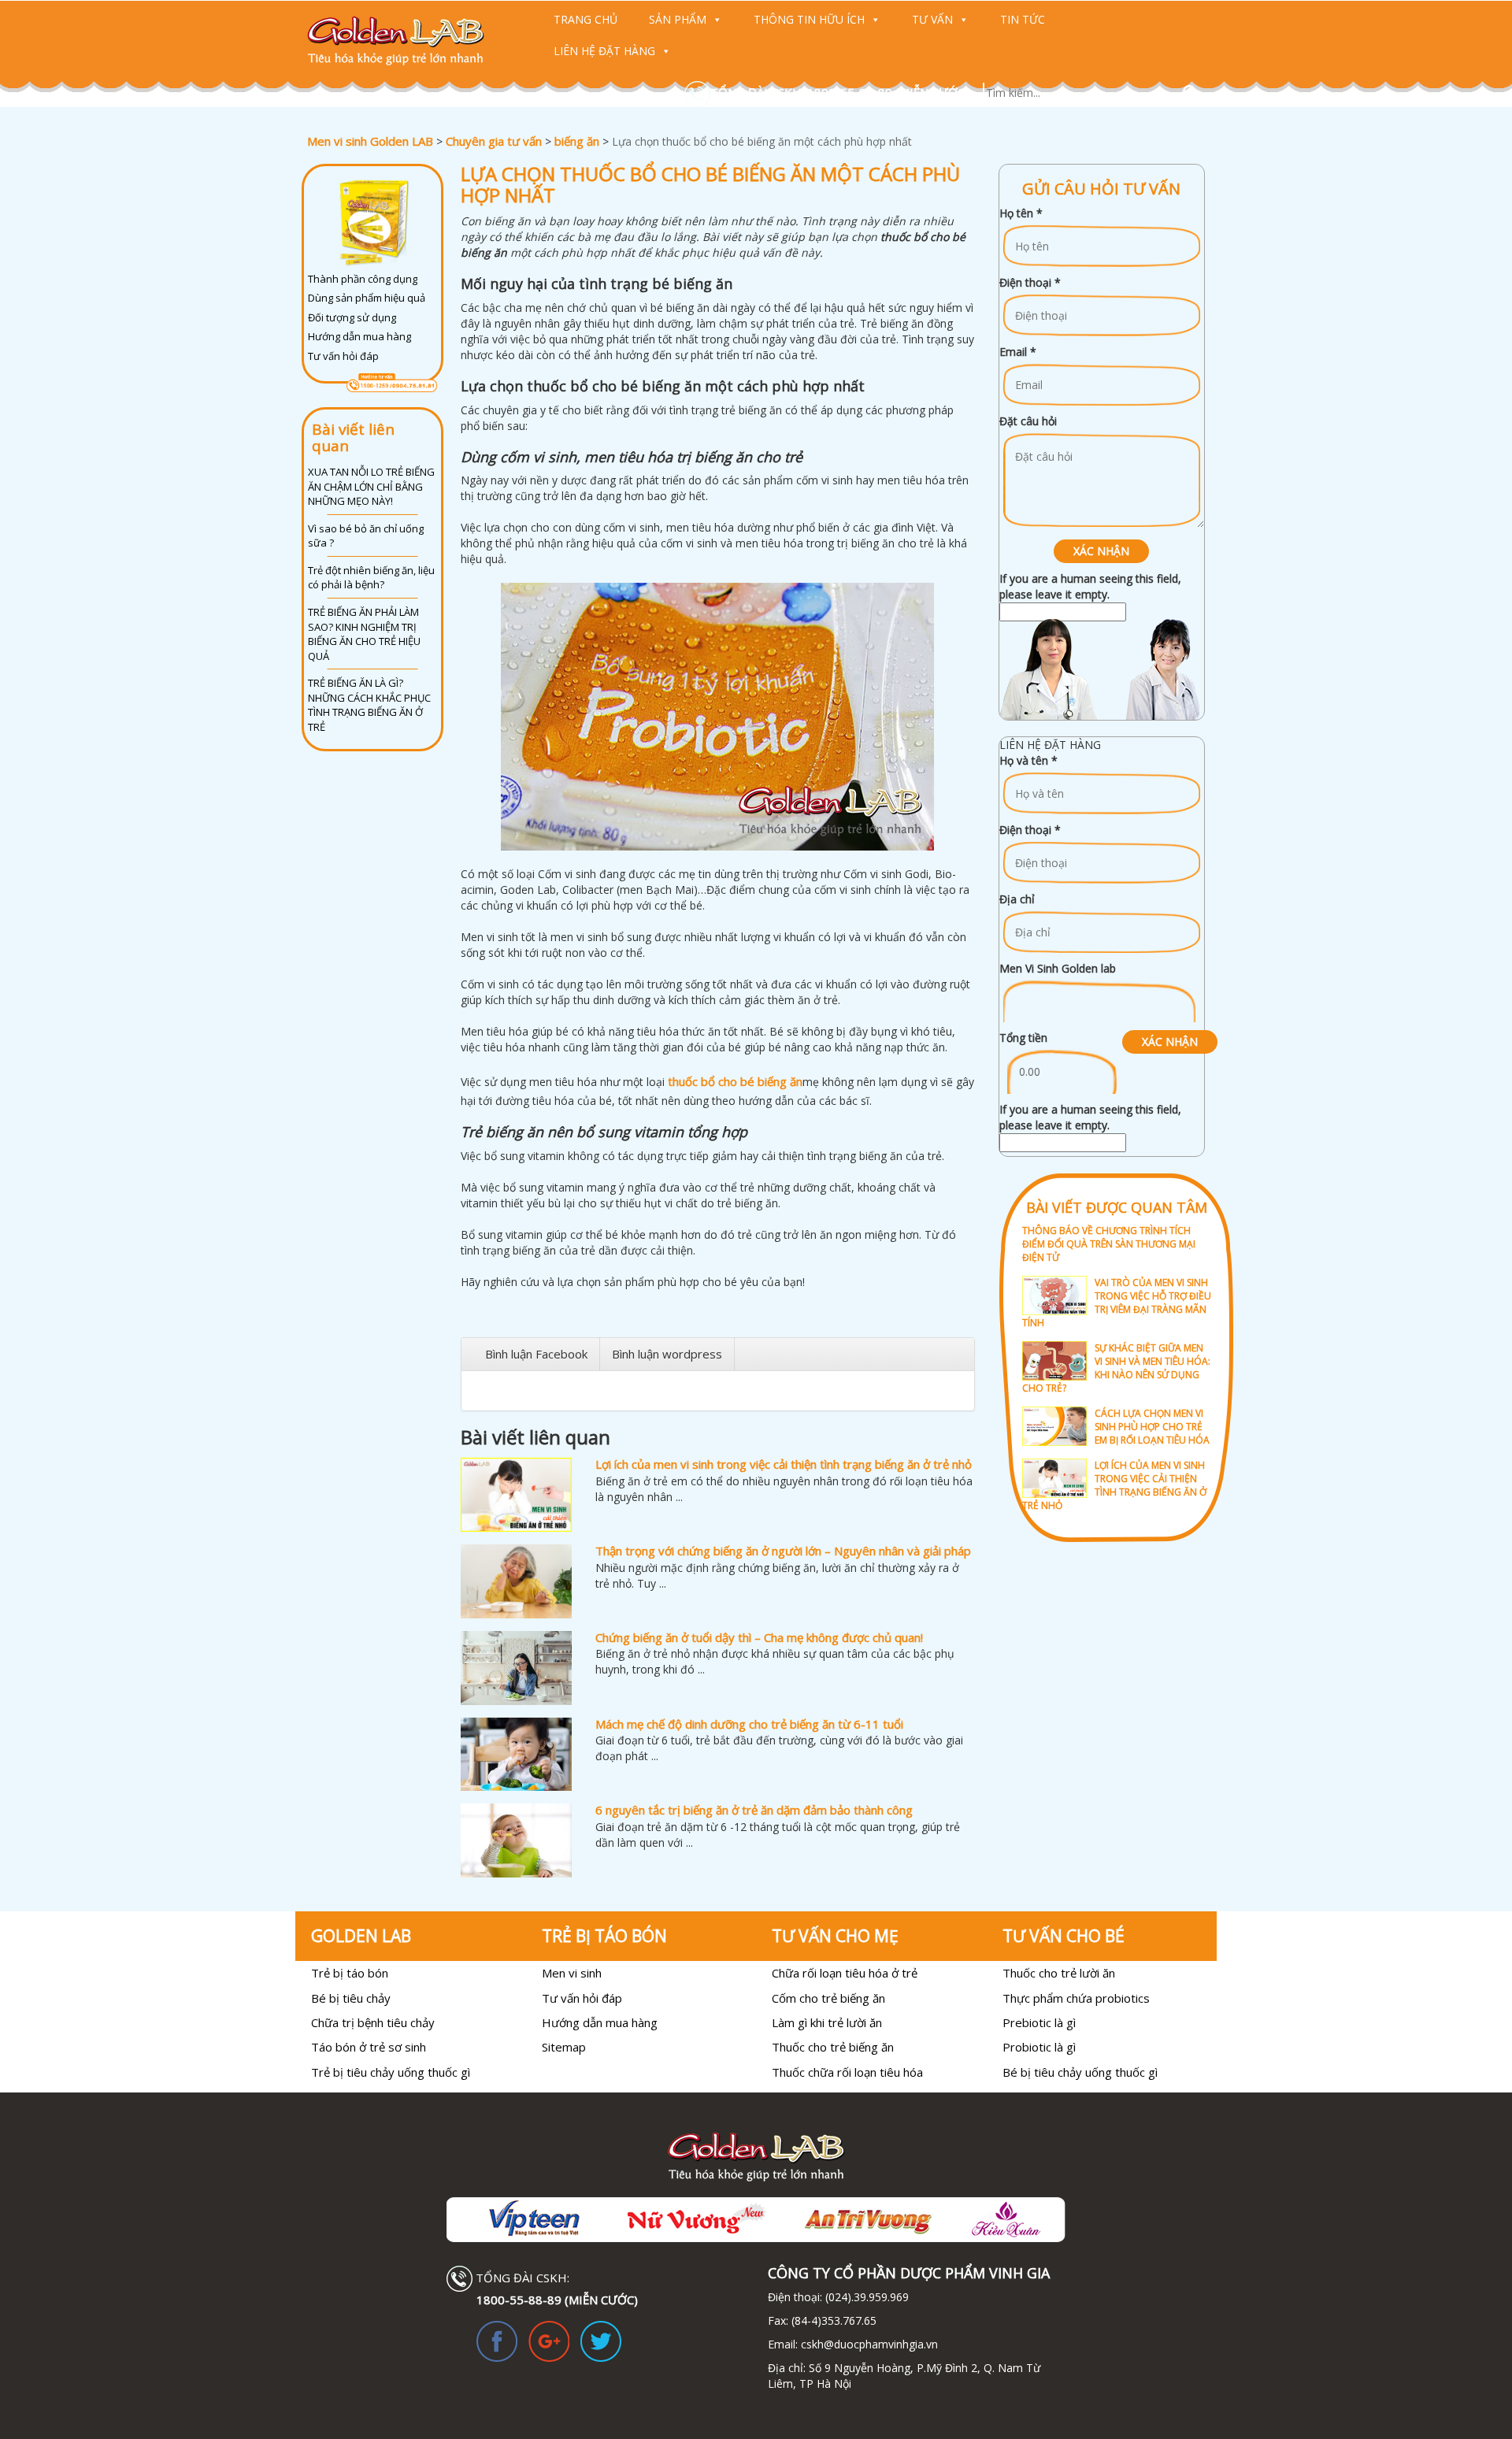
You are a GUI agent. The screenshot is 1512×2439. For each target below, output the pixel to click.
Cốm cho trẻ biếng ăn (828, 1998)
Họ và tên (1028, 760)
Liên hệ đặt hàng (604, 51)
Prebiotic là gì (1039, 2022)
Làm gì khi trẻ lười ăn (827, 2022)
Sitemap (564, 2047)
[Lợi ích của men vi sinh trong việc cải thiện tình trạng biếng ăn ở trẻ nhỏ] (516, 1495)
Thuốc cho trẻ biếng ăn (833, 2047)
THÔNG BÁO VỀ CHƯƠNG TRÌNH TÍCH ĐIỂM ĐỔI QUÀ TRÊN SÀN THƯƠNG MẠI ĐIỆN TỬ (1109, 1244)
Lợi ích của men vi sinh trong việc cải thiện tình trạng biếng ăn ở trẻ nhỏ (784, 1464)
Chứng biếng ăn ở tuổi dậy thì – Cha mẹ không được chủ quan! (759, 1637)
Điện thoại (1030, 282)
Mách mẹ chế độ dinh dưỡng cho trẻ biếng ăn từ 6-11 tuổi (749, 1724)
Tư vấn (932, 19)
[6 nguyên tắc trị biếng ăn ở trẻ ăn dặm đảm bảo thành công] (516, 1840)
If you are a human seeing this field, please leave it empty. (1090, 586)
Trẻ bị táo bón (350, 1973)
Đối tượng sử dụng (352, 317)
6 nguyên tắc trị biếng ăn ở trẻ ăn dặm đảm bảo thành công (754, 1810)
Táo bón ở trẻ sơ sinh (369, 2047)
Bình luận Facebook (536, 1354)
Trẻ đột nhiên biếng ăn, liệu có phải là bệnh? (371, 578)
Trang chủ (586, 19)
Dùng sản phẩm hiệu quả (367, 298)
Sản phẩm (678, 19)
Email (1018, 352)
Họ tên (1021, 213)
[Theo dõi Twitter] (601, 2340)
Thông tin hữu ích (809, 19)
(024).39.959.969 (865, 2297)
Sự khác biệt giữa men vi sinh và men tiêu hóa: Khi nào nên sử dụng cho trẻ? (1116, 1368)
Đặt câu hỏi (1028, 421)
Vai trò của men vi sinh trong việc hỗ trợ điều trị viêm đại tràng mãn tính (1117, 1303)
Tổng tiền (1023, 1038)
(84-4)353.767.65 (834, 2320)
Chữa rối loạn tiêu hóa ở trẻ (845, 1973)
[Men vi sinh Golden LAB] (411, 41)
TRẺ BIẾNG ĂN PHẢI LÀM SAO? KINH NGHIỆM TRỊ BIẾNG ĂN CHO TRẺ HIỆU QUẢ (364, 634)
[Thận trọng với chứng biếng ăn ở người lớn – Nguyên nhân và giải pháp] (516, 1581)
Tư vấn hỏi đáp (343, 356)
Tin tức (1023, 19)
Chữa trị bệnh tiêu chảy (373, 2022)
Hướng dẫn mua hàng (359, 336)
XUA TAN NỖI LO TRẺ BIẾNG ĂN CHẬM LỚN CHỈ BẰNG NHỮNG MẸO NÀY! (371, 486)
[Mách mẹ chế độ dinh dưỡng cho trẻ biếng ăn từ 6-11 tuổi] (516, 1755)
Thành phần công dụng (363, 279)
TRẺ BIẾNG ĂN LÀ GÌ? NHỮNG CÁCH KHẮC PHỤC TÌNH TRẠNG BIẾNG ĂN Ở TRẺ (369, 705)
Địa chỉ (1017, 899)
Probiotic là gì (1039, 2047)
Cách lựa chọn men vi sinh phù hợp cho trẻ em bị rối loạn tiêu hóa (1152, 1427)
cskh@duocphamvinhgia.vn (868, 2344)
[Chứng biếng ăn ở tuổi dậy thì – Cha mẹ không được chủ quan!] (516, 1668)
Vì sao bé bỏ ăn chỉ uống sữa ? (366, 536)
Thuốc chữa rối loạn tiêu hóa (847, 2072)
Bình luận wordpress (667, 1354)
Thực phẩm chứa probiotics (1076, 1998)
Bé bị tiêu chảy (351, 1998)
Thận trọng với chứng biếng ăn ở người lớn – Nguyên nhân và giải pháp (783, 1551)
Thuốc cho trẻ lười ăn (1059, 1973)
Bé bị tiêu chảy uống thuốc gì (1080, 2072)
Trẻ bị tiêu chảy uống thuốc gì (391, 2072)
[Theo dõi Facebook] (497, 2340)
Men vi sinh (572, 1973)
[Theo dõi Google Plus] (549, 2340)
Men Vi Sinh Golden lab (1058, 968)
